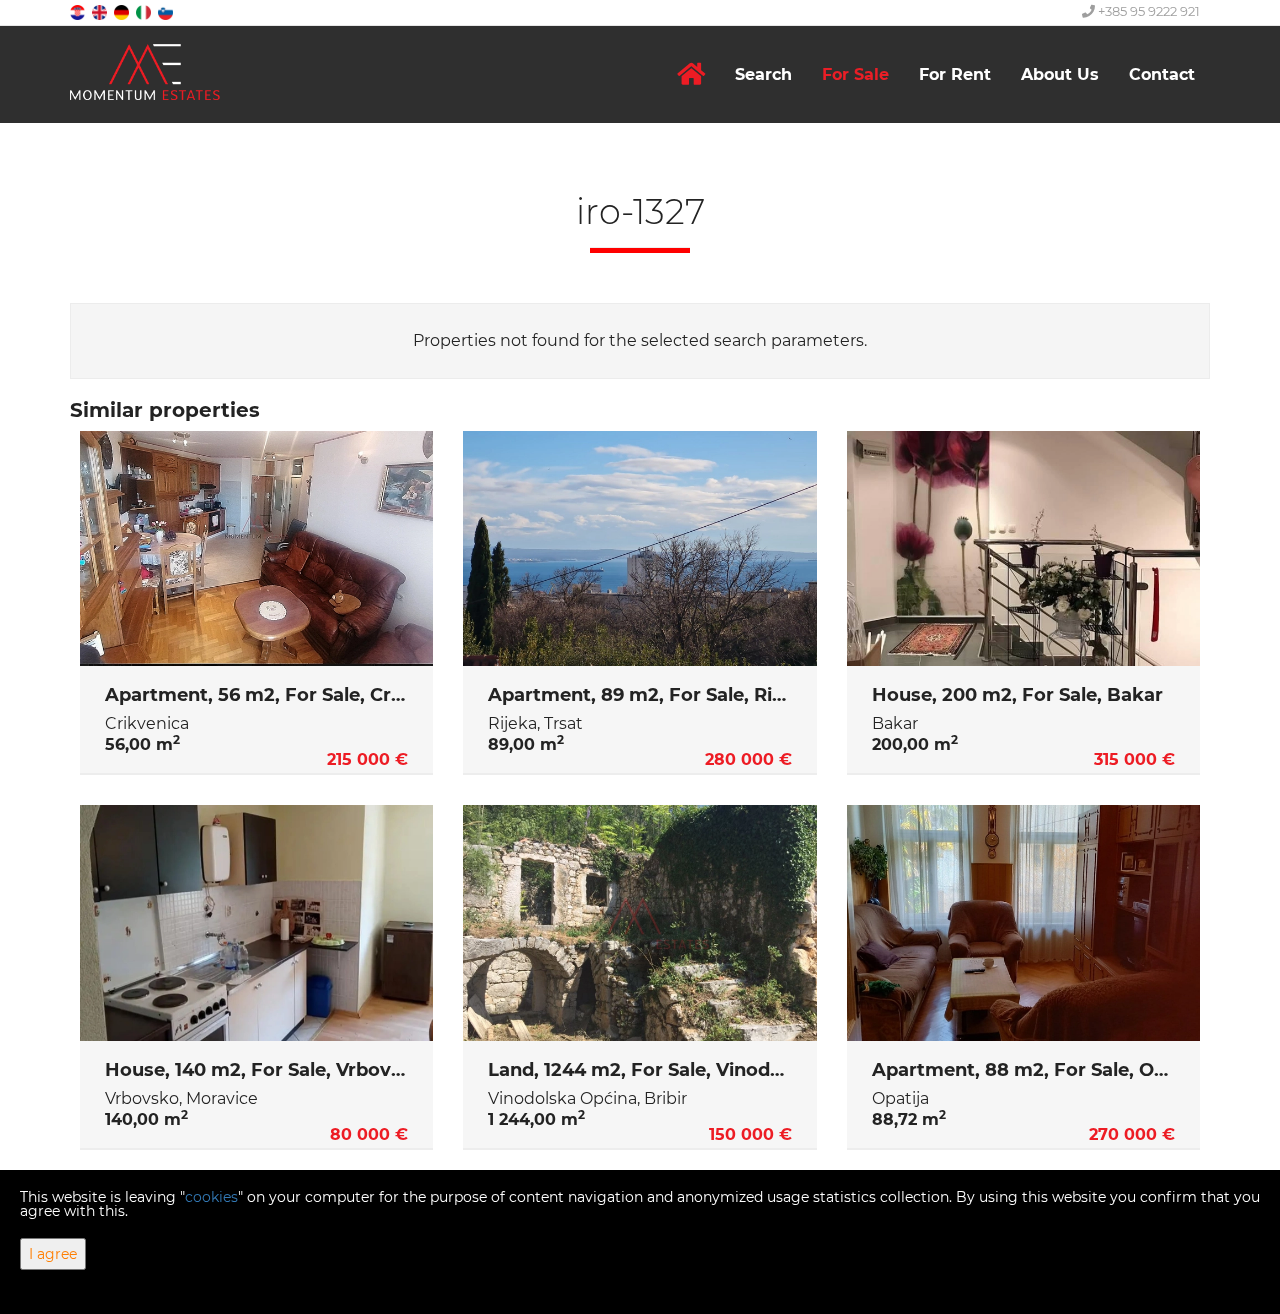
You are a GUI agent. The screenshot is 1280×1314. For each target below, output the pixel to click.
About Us (1060, 74)
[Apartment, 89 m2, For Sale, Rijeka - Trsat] (639, 549)
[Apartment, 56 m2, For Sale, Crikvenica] (256, 549)
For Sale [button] (855, 74)
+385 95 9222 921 (1147, 11)
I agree (53, 1254)
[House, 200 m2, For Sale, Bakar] (1023, 549)
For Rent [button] (955, 74)
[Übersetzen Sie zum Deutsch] (123, 11)
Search (763, 74)
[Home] (691, 74)
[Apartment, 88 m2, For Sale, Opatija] (1023, 923)
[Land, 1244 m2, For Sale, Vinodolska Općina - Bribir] (639, 923)
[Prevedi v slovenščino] (167, 11)
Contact (1162, 74)
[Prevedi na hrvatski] (79, 11)
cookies (211, 1197)
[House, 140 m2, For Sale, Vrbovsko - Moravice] (256, 923)
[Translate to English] (101, 11)
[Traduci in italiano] (145, 11)
